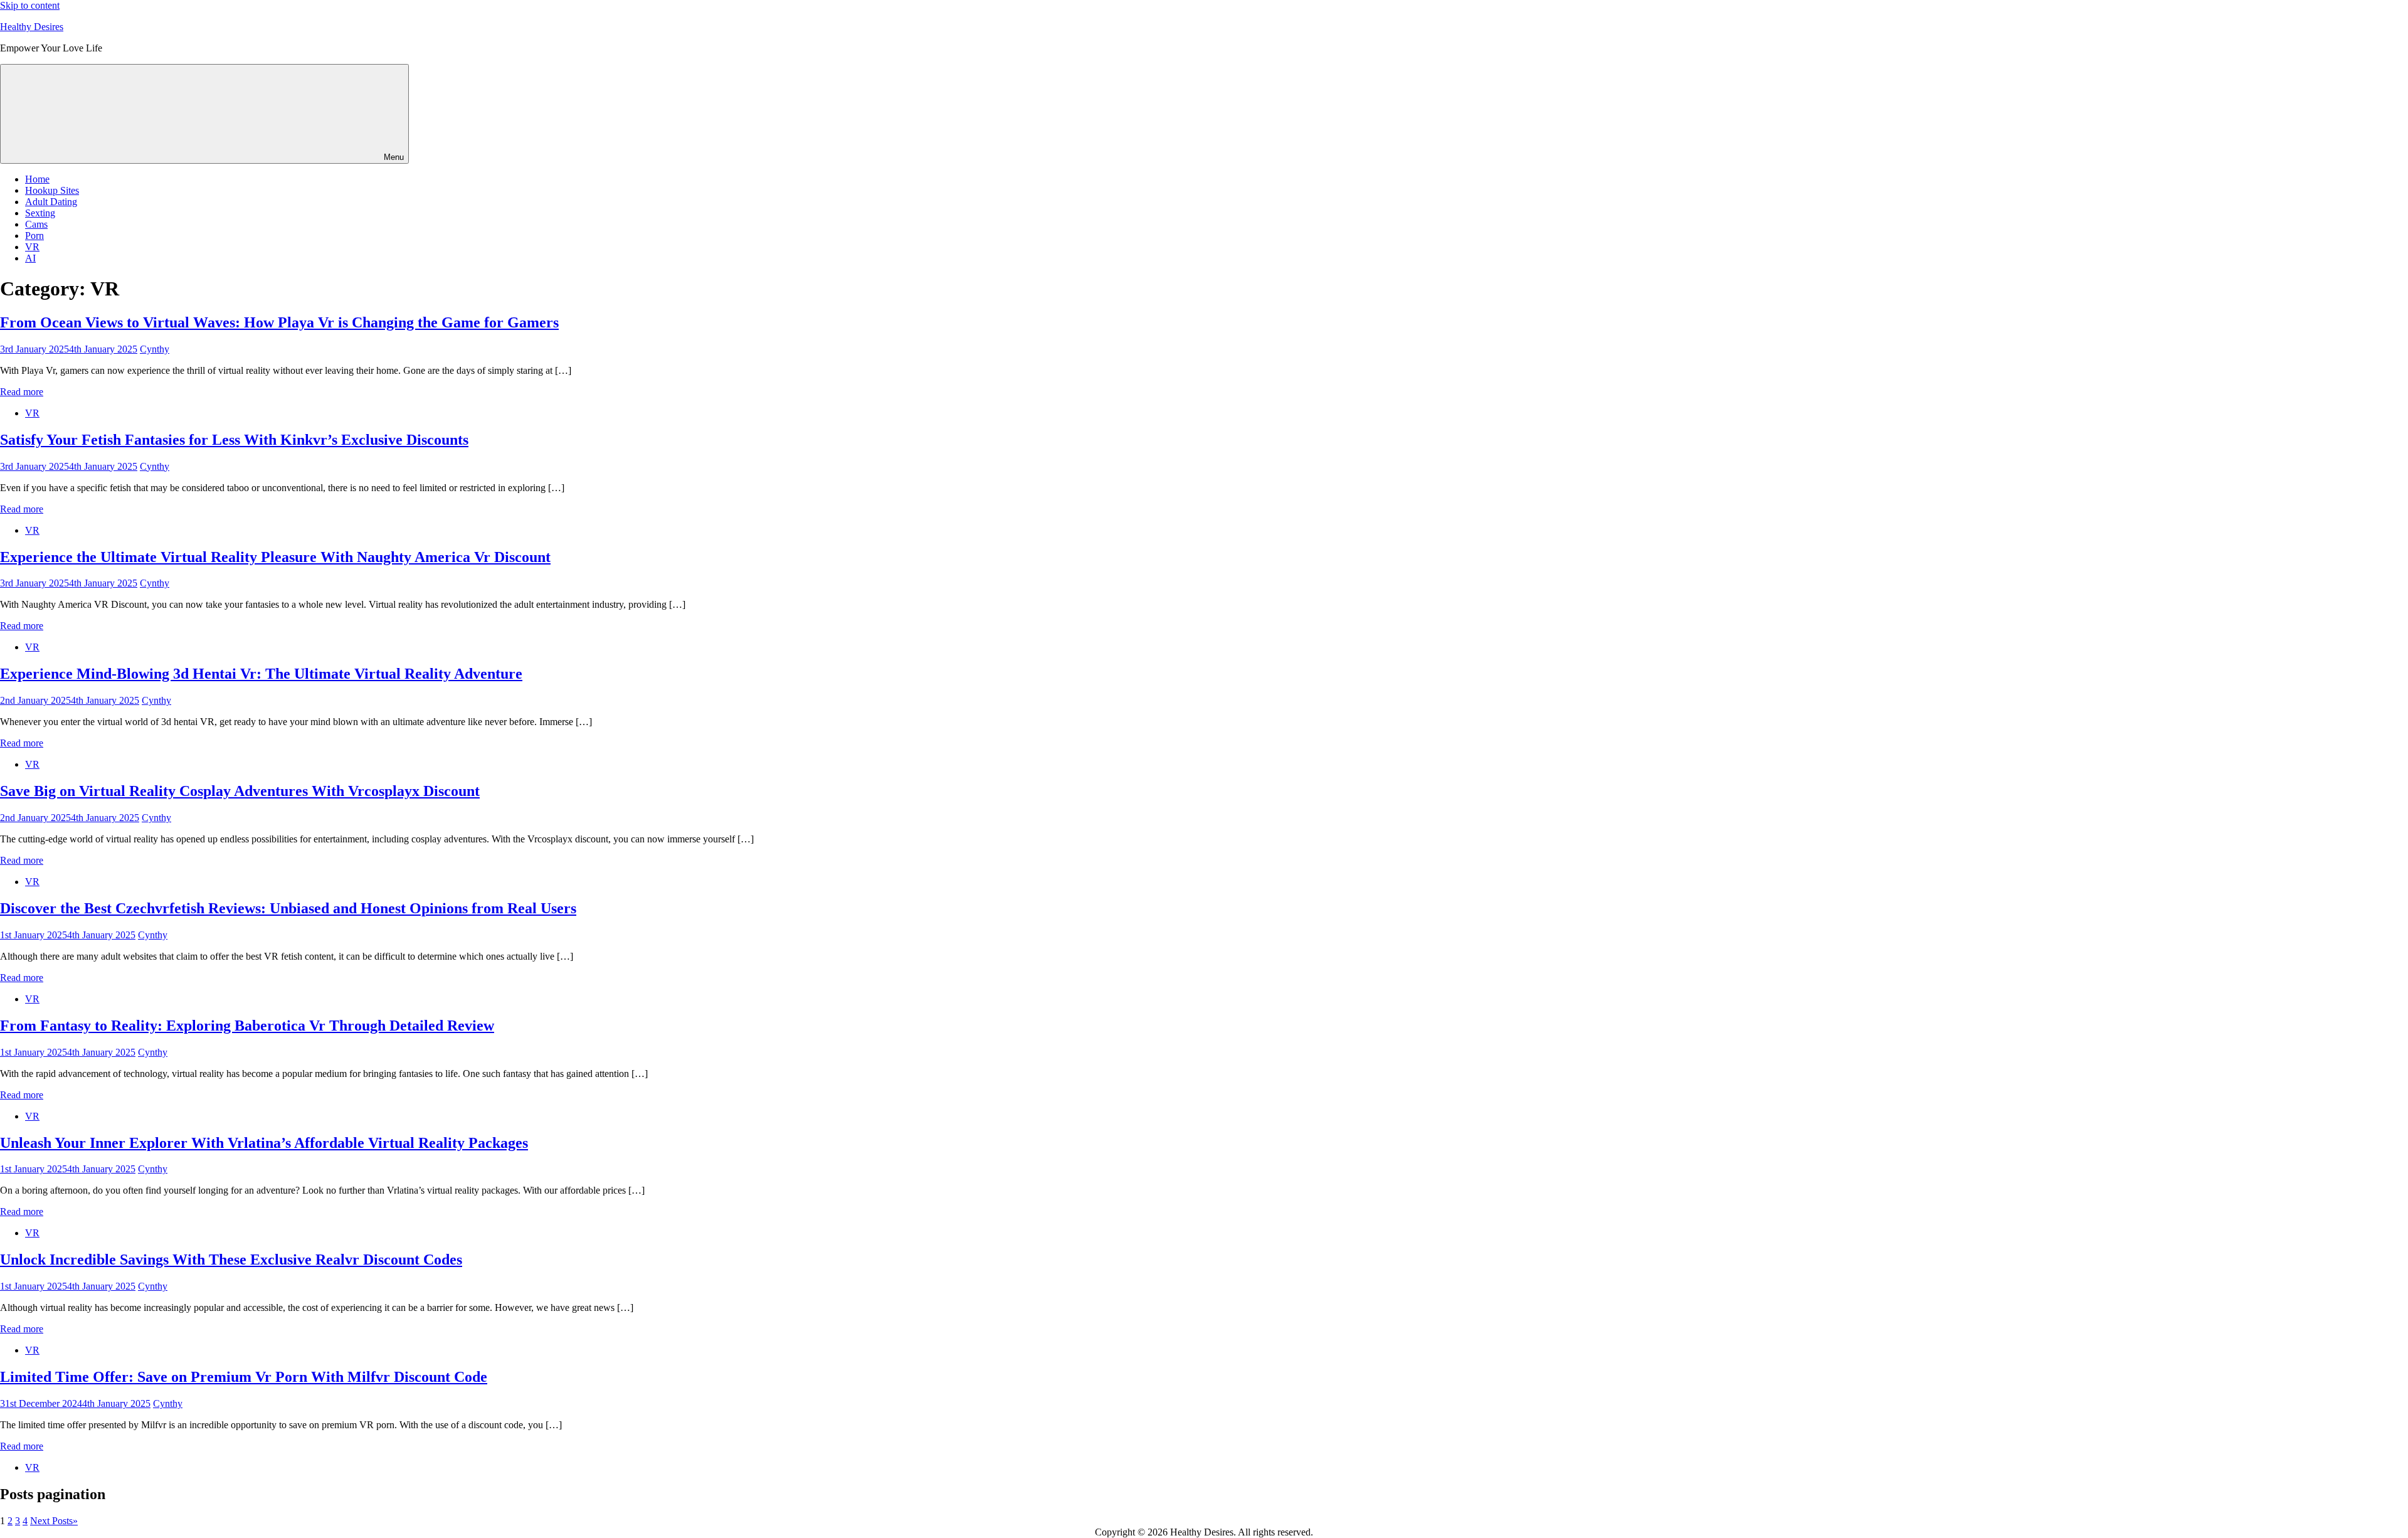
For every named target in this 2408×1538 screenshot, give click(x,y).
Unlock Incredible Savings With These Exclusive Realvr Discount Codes (231, 1260)
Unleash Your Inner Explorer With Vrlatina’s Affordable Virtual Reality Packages (264, 1143)
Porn (34, 236)
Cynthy (155, 349)
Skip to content (30, 5)
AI (30, 258)
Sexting (40, 213)
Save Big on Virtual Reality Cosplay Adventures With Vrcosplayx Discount (240, 791)
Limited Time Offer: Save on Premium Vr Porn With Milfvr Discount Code (244, 1377)
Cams (36, 224)
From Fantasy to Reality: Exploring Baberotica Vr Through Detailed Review (247, 1026)
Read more (22, 392)
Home (37, 179)
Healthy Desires (32, 27)
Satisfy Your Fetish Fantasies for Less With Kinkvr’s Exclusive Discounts (234, 440)
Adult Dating (51, 202)
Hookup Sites (52, 190)
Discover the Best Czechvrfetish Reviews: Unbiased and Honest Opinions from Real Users (288, 908)
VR (32, 247)
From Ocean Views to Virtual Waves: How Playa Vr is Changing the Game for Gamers (279, 322)
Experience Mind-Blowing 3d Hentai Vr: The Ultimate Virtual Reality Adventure (261, 674)
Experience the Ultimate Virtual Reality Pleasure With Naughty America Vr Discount (275, 557)
